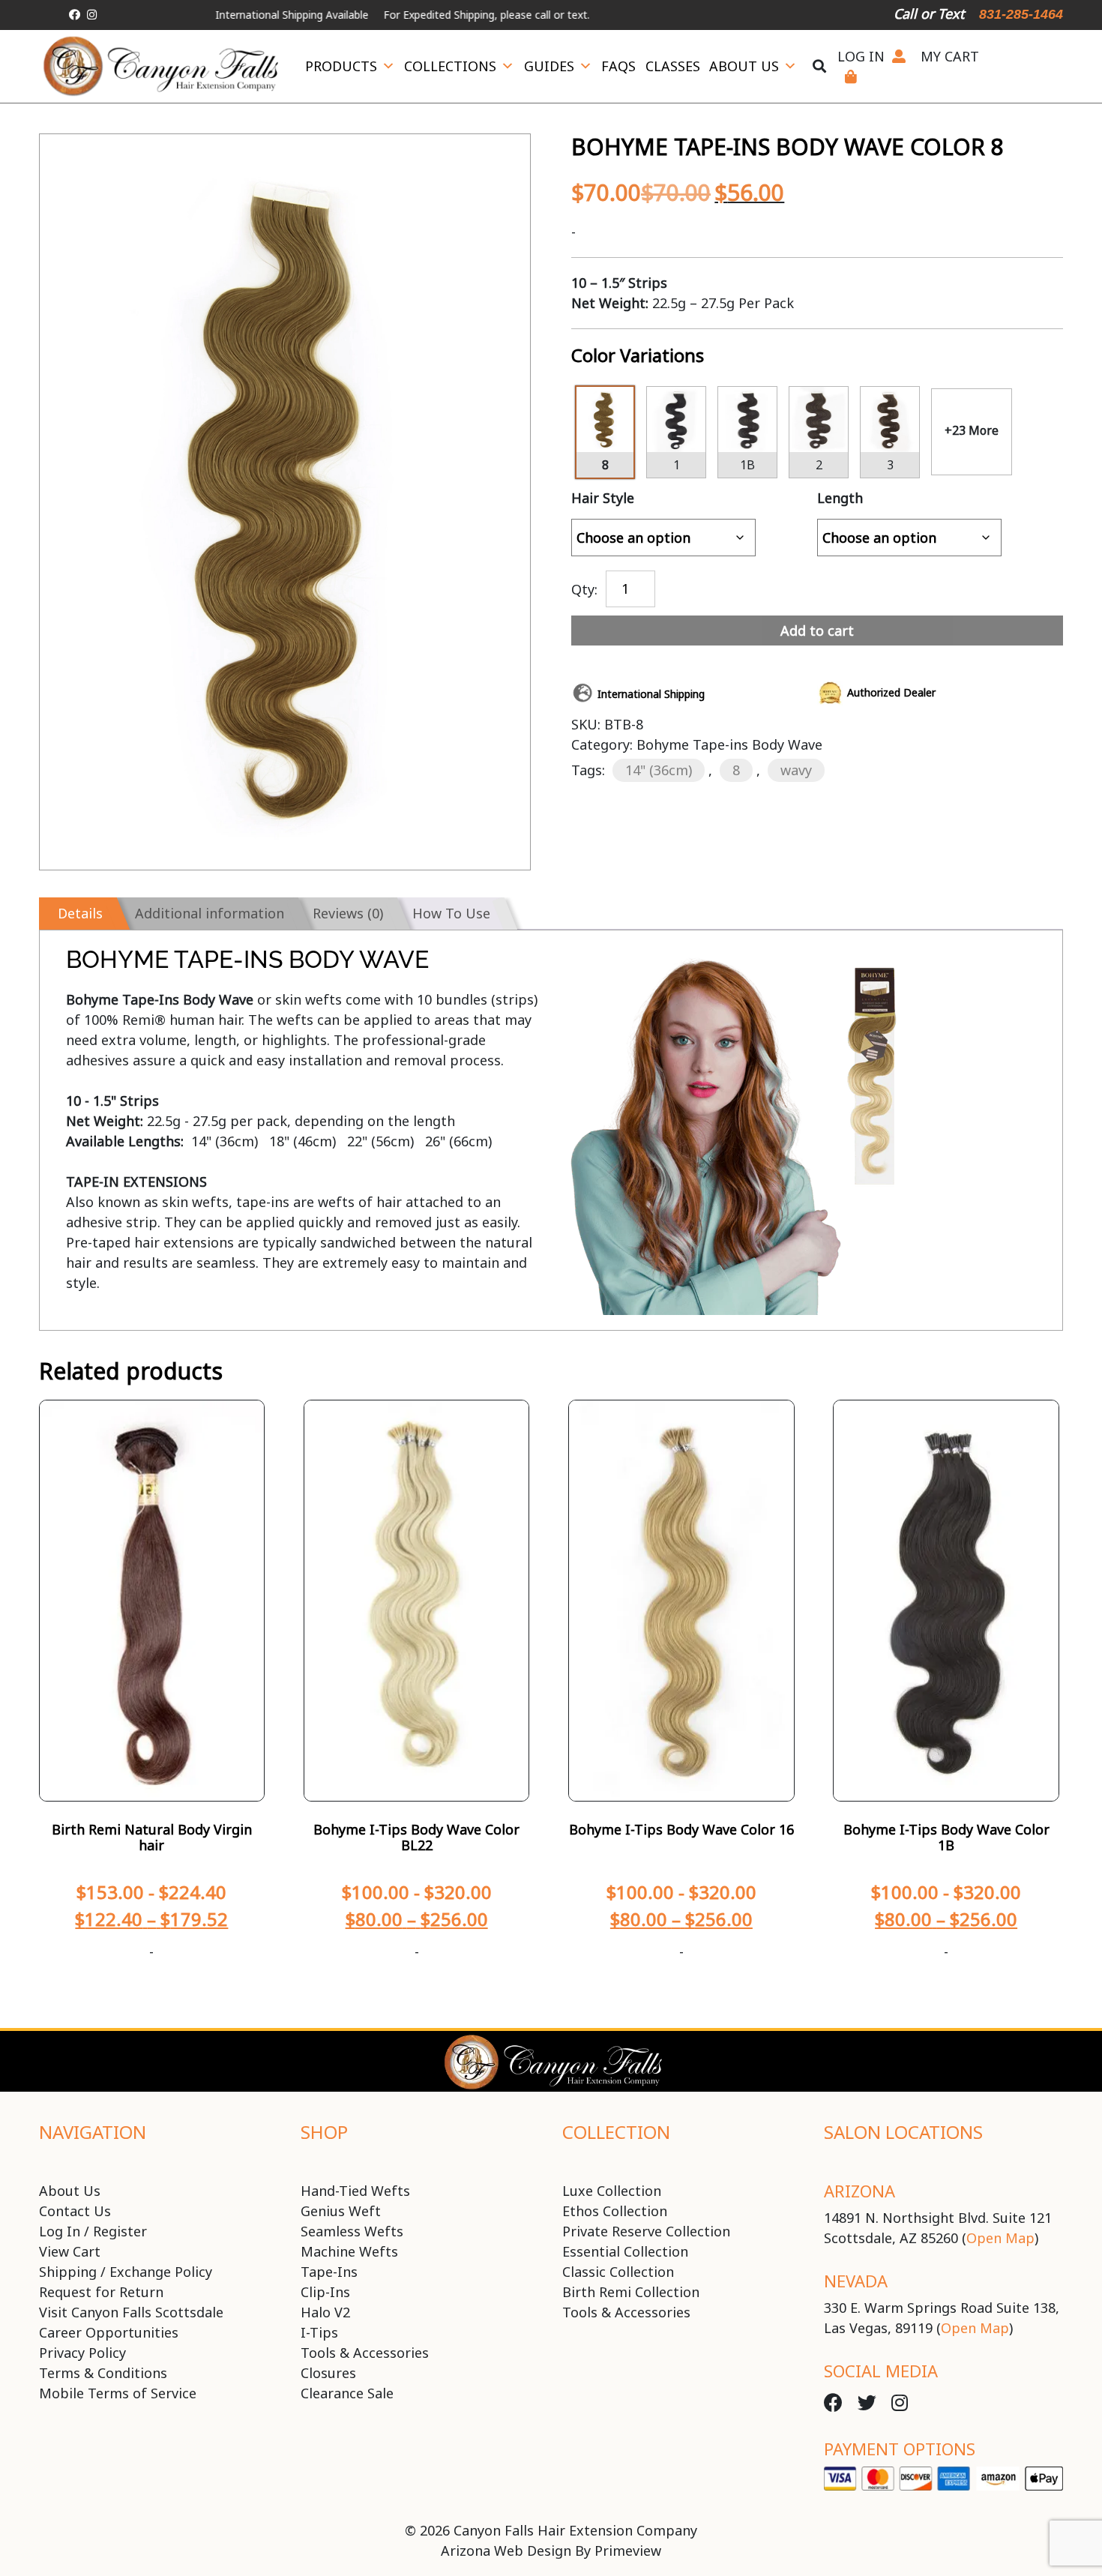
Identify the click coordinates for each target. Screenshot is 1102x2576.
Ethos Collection (615, 2211)
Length (840, 498)
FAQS (618, 66)
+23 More (972, 430)
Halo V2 (325, 2312)
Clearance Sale (347, 2393)
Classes (673, 66)
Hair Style (603, 498)
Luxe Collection (612, 2191)
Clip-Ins (325, 2292)
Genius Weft (341, 2211)
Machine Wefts (349, 2251)
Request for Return (101, 2292)
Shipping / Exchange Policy (126, 2272)
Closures (328, 2373)
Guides (549, 66)
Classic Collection (618, 2272)
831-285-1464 (1021, 14)
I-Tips (319, 2332)
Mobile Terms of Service (118, 2393)
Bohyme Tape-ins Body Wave (729, 744)
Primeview (628, 2551)
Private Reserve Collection (646, 2231)
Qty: (584, 588)
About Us (744, 66)
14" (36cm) (659, 770)
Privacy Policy (82, 2353)
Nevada (856, 2281)
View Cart (70, 2251)
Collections (450, 66)
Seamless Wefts (352, 2231)
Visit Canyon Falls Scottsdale (131, 2312)
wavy (796, 770)
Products (341, 66)
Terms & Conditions (103, 2373)
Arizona (859, 2191)
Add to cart (817, 631)
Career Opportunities (109, 2332)
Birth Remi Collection (631, 2292)
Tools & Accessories (365, 2353)
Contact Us (75, 2211)
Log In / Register (93, 2231)
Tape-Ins (329, 2272)
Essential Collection (625, 2251)
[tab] (78, 914)
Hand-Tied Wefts (355, 2191)
